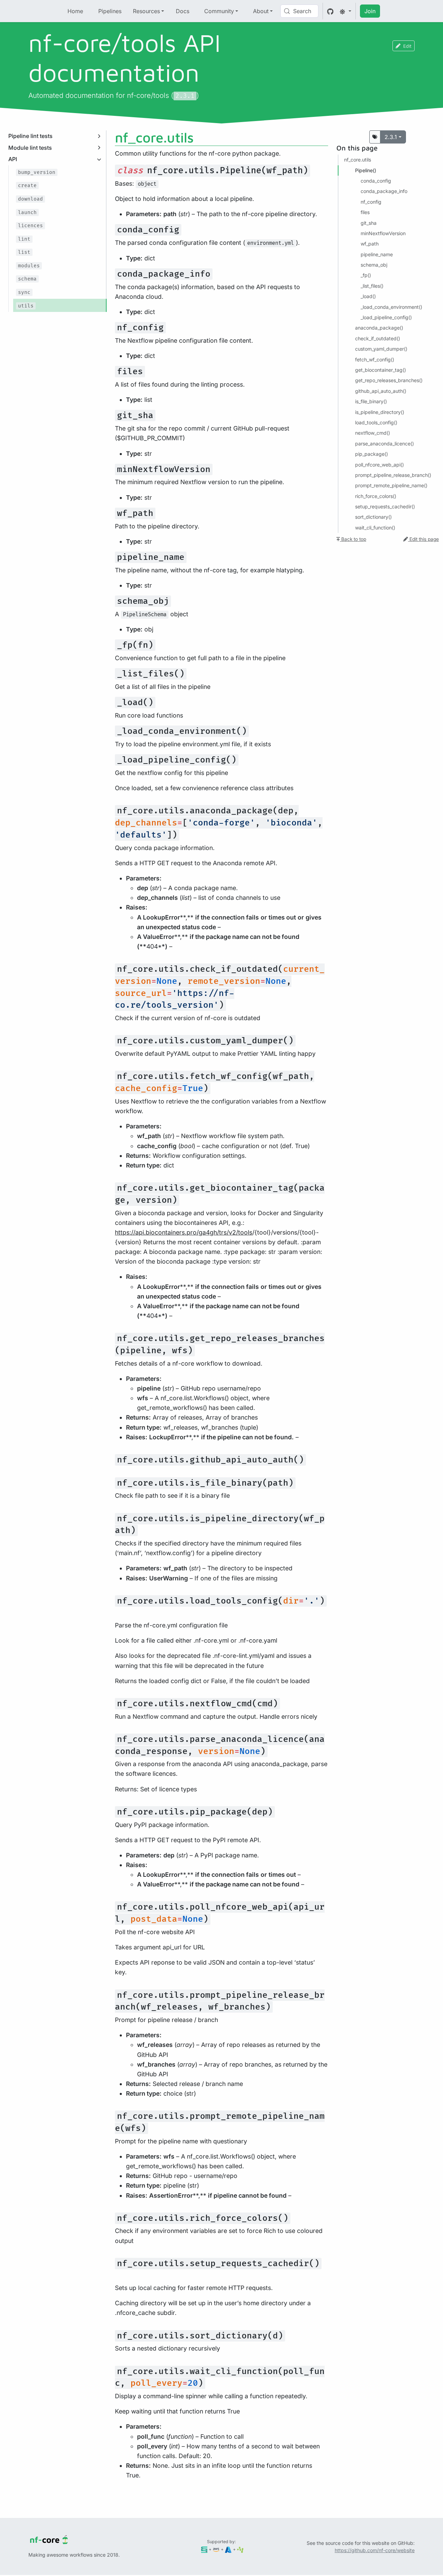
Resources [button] (146, 11)
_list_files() (372, 286)
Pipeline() (366, 170)
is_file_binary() (371, 401)
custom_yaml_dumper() (381, 349)
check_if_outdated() (378, 338)
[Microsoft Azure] (228, 2549)
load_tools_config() (376, 422)
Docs (183, 11)
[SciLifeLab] (240, 2549)
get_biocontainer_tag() (381, 370)
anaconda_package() (379, 328)
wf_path (370, 244)
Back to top (353, 539)
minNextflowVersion (383, 233)
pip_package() (372, 454)
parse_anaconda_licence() (385, 444)
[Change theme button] (345, 11)
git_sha (369, 223)
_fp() (366, 275)
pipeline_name (377, 254)
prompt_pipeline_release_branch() (393, 475)
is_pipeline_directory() (380, 412)
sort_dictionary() (373, 517)
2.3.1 (391, 137)
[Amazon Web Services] (216, 2549)
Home (75, 11)
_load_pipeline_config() (386, 317)
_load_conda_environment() (391, 307)
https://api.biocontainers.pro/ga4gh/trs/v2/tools (184, 1232)
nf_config (371, 202)
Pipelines (110, 11)
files (365, 212)
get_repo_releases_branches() (389, 380)
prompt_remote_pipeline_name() (391, 485)
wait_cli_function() (375, 528)
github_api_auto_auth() (381, 391)
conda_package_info (384, 191)
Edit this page (423, 539)
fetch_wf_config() (375, 359)
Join (370, 11)
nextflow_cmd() (373, 433)
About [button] (261, 11)
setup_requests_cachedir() (385, 506)
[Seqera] (204, 2549)
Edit (407, 46)
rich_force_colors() (376, 496)
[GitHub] (330, 11)
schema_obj (374, 265)
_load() (368, 296)
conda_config (376, 181)
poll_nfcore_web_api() (379, 465)
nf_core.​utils (358, 160)
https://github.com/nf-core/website (375, 2550)
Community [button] (219, 11)
